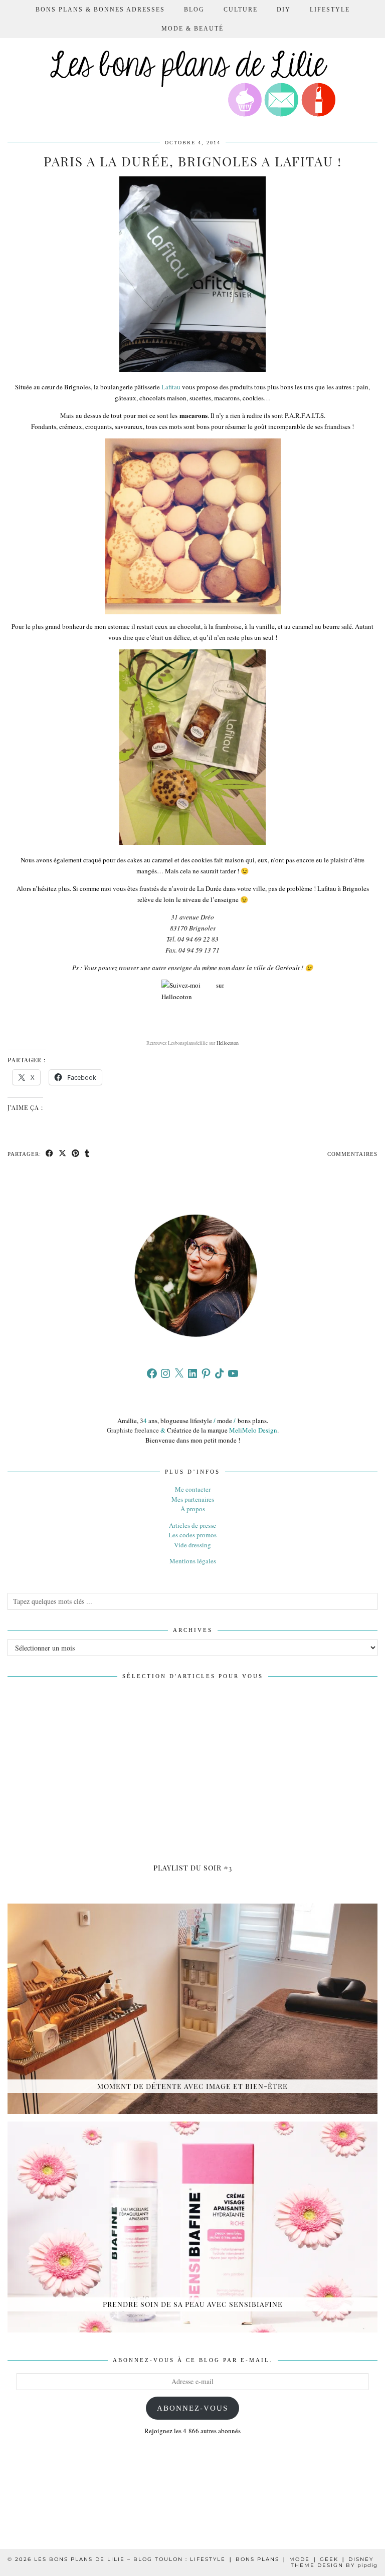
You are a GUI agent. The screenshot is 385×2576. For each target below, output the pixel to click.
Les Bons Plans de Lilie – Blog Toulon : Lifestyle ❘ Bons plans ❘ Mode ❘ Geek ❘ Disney (204, 2559)
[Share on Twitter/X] (63, 1154)
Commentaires (352, 1154)
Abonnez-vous (192, 2408)
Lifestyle (330, 10)
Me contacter (193, 1489)
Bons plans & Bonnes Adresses (100, 10)
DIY (284, 10)
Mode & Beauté (192, 29)
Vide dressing (192, 1545)
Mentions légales (193, 1561)
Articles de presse (192, 1525)
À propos (193, 1509)
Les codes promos (192, 1535)
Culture (241, 10)
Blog (194, 10)
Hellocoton (228, 1043)
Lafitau (171, 387)
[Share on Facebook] (50, 1154)
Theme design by (334, 2565)
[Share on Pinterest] (76, 1154)
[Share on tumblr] (87, 1154)
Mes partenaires (193, 1499)
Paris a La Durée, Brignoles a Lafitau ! (193, 161)
